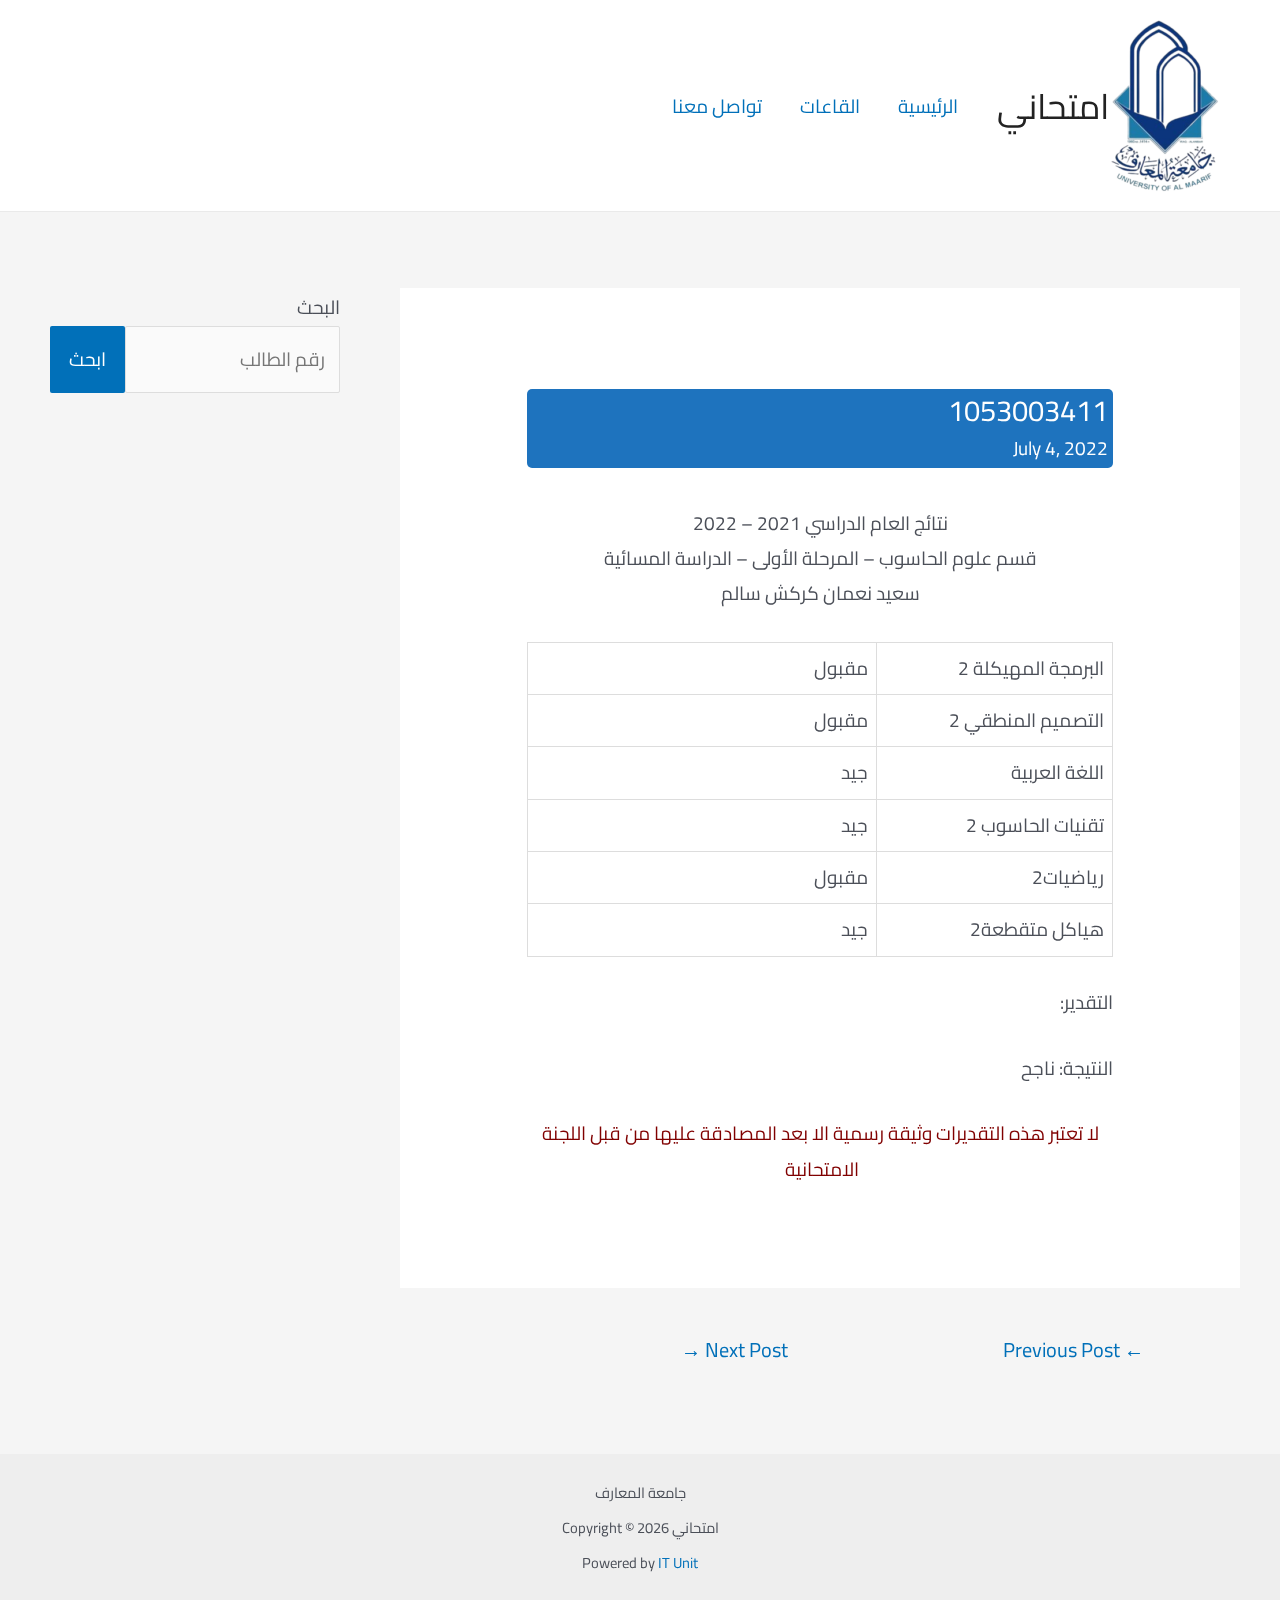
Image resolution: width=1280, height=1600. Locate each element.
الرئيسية (928, 106)
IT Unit (678, 1562)
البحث (318, 307)
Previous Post (1073, 1350)
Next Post (734, 1350)
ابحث (87, 359)
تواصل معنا (717, 106)
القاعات (830, 106)
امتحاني (1053, 106)
